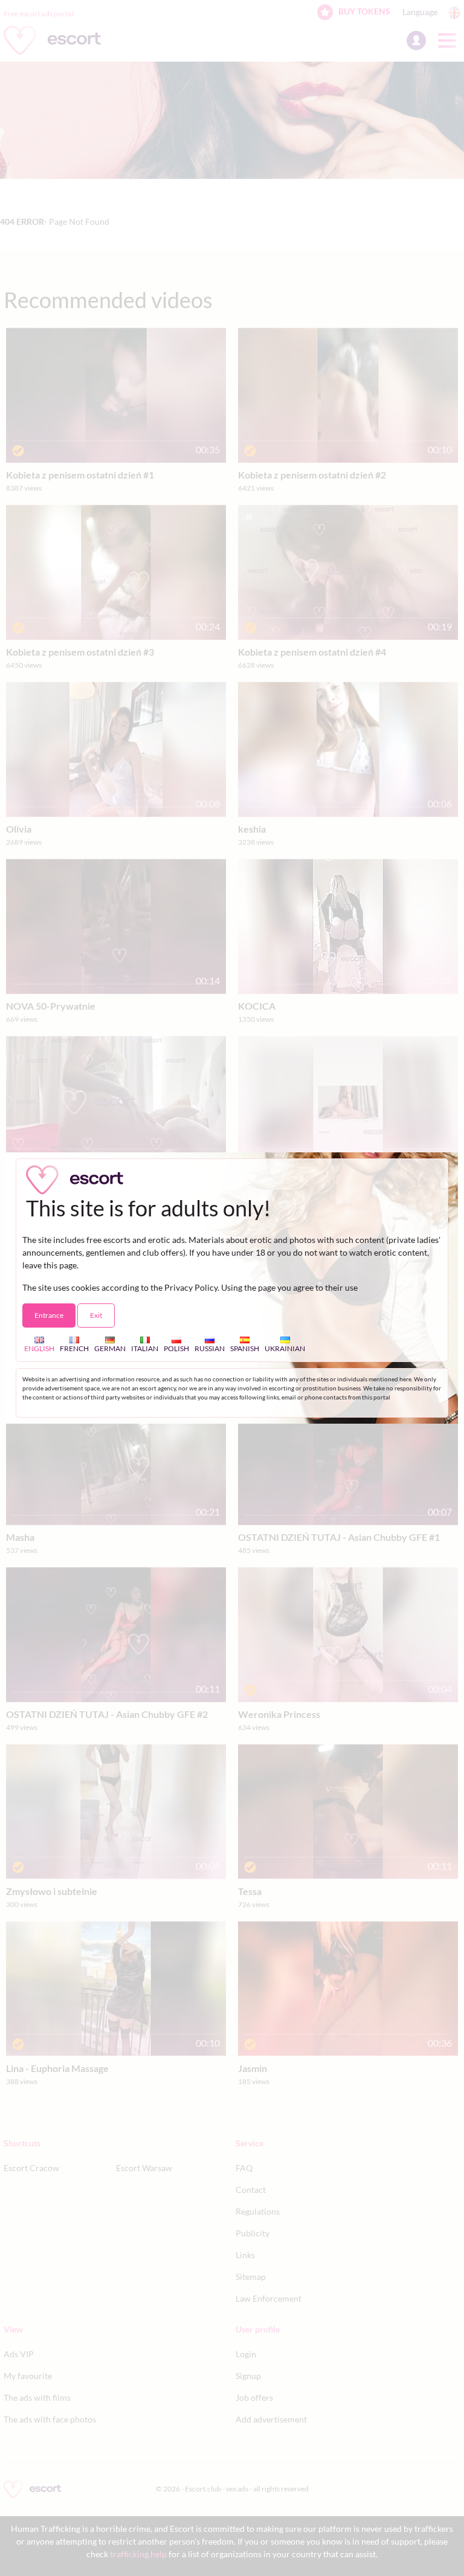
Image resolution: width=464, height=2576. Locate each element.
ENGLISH (39, 1348)
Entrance (49, 1315)
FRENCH (74, 1348)
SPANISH (245, 1348)
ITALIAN (145, 1348)
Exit (96, 1315)
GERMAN (110, 1348)
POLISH (176, 1348)
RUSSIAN (210, 1348)
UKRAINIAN (285, 1348)
